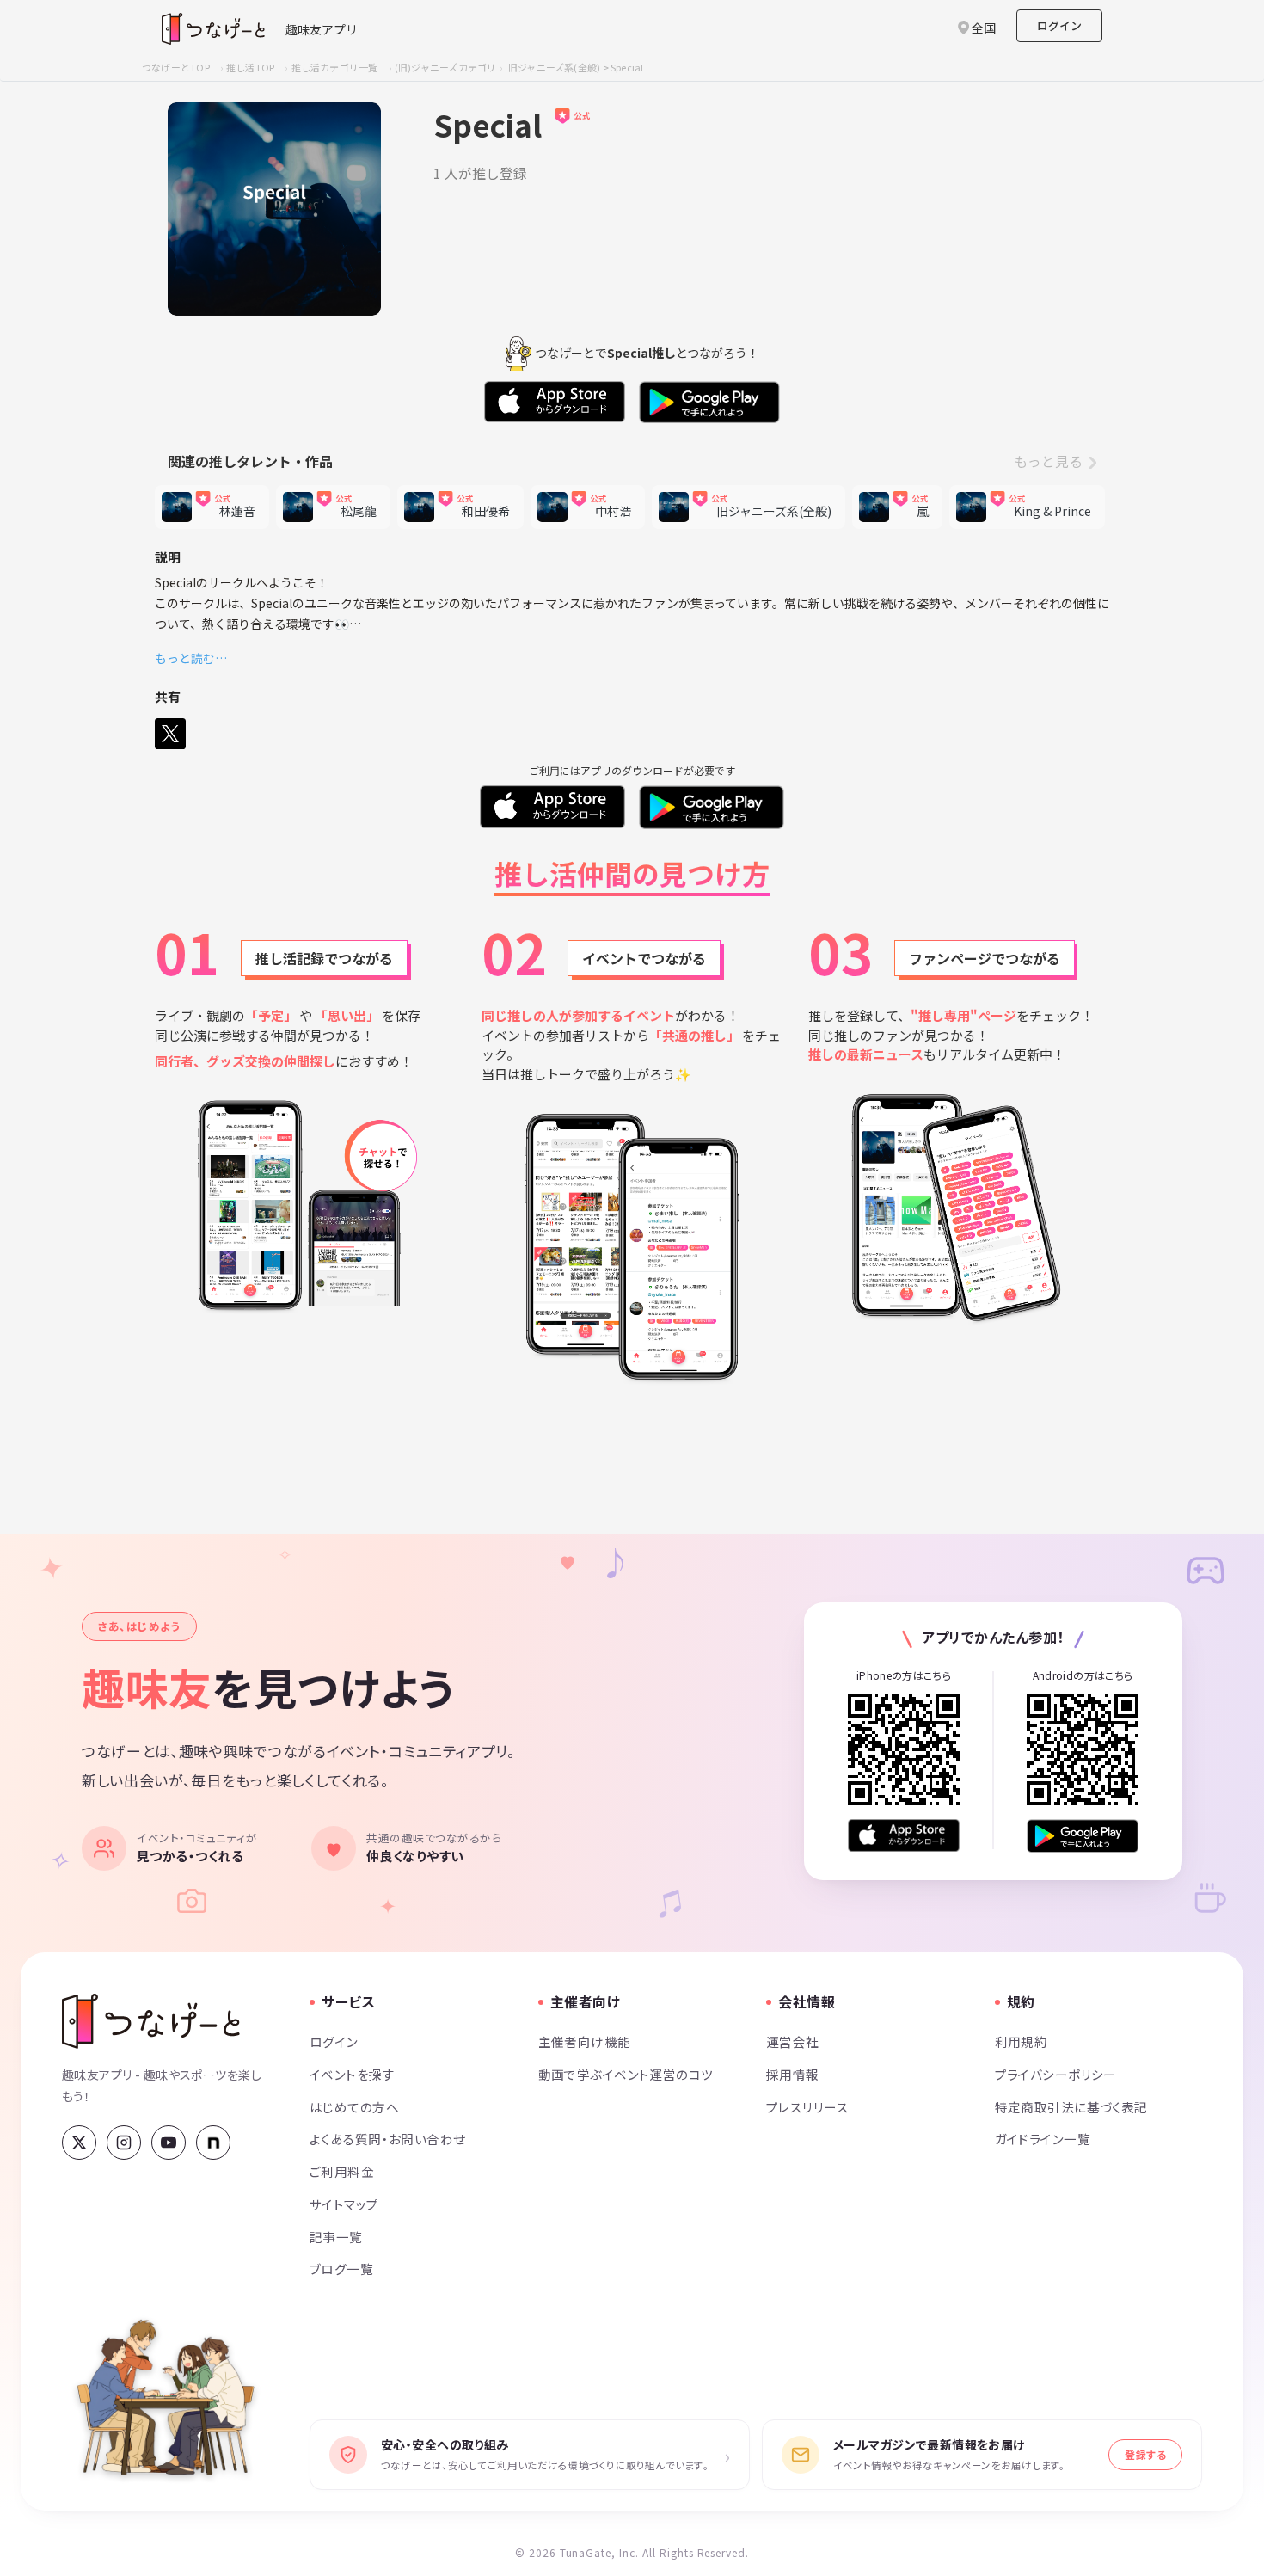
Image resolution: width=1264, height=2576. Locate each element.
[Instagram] (124, 2143)
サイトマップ (344, 2204)
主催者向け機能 (585, 2041)
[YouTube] (169, 2143)
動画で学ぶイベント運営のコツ (626, 2074)
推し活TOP (250, 67)
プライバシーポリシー (1056, 2074)
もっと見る (1048, 461)
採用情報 (793, 2074)
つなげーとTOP (176, 67)
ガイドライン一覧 (1043, 2139)
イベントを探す (352, 2074)
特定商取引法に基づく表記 (1071, 2107)
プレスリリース (807, 2107)
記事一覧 (336, 2237)
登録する (1145, 2454)
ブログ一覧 (341, 2269)
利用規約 (1022, 2041)
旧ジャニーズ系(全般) (554, 67)
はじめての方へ (354, 2107)
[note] (213, 2143)
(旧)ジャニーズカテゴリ (446, 67)
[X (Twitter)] (79, 2143)
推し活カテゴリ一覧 (335, 67)
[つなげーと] (151, 2021)
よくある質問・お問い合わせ (388, 2139)
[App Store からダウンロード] (904, 1836)
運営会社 (793, 2041)
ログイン (1059, 25)
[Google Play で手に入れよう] (1083, 1836)
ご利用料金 (342, 2171)
